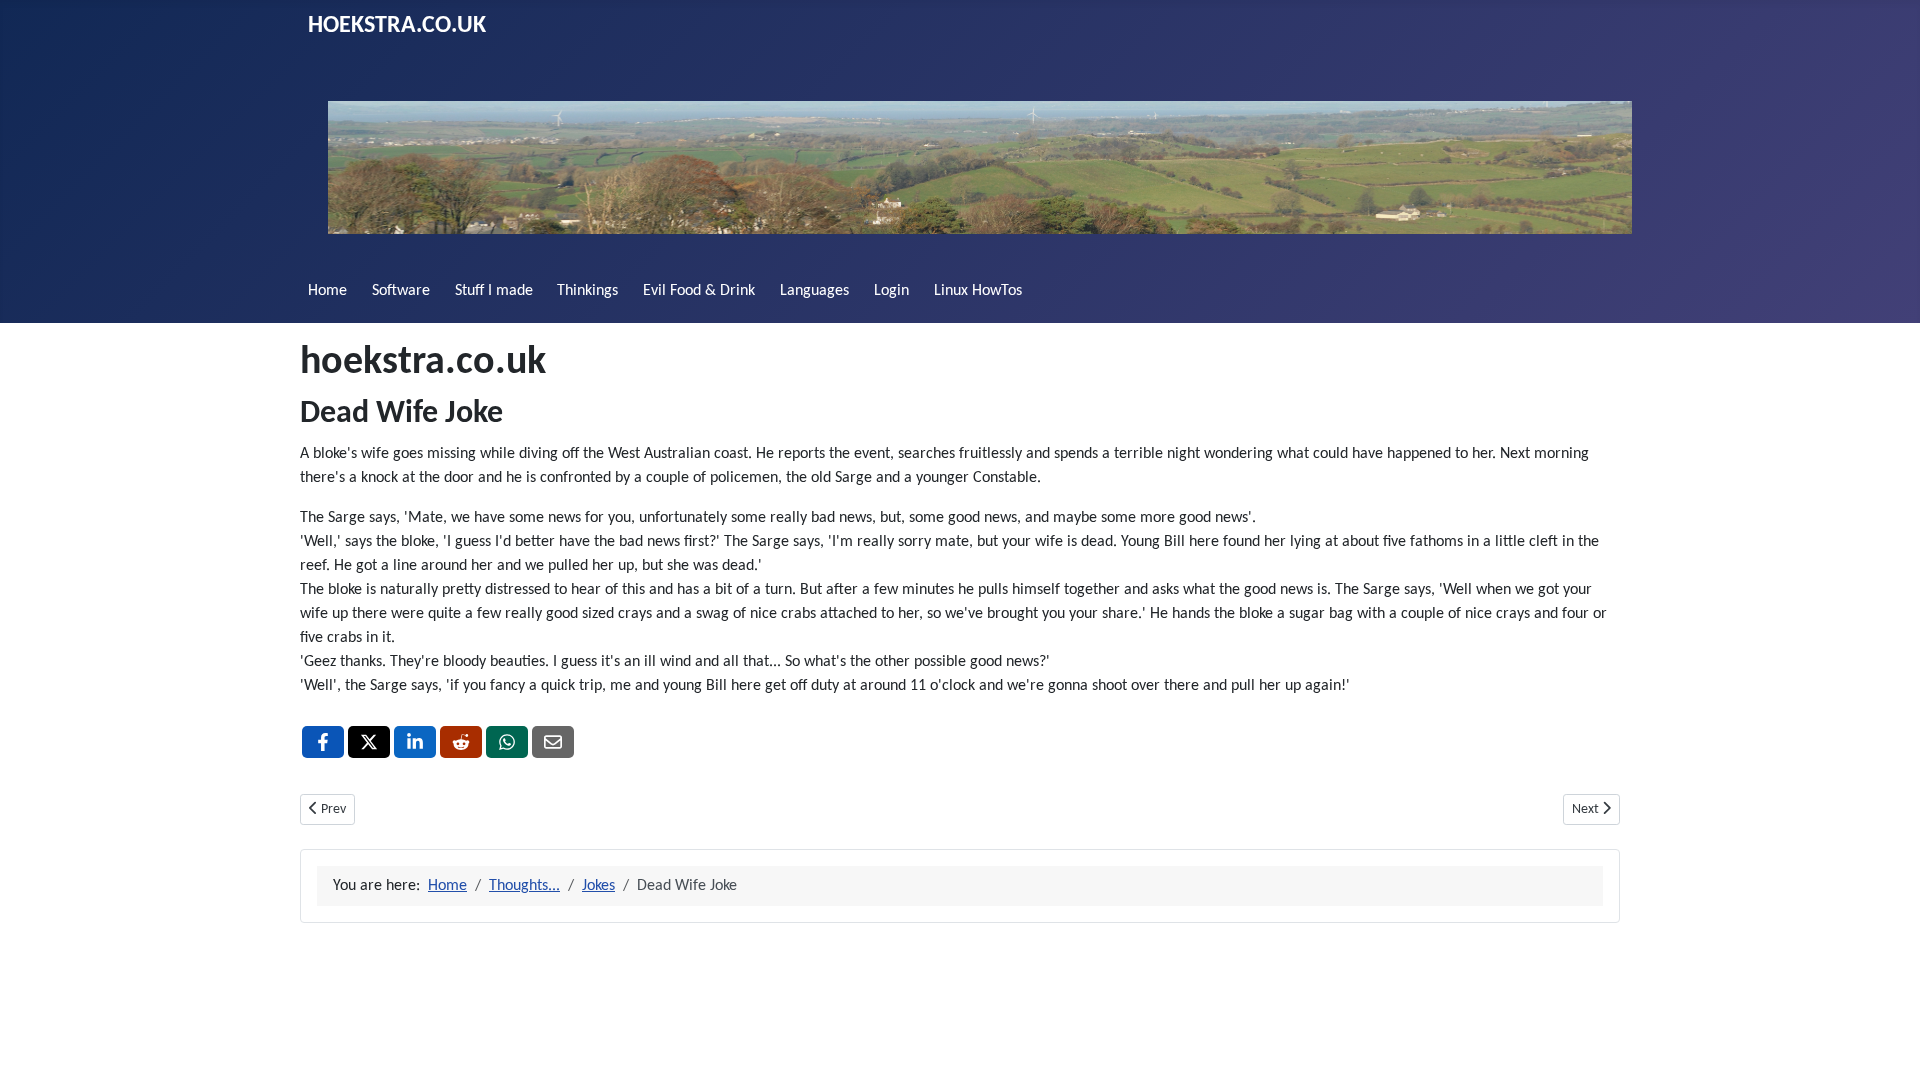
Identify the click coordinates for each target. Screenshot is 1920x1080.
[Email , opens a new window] (553, 742)
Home (327, 291)
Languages (814, 291)
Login (891, 291)
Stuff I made (494, 291)
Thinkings (587, 291)
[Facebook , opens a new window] (323, 742)
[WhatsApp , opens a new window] (507, 742)
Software (401, 291)
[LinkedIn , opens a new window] (415, 742)
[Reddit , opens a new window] (461, 742)
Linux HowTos (978, 291)
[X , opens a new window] (369, 742)
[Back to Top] (1885, 1043)
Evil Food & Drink (699, 291)
